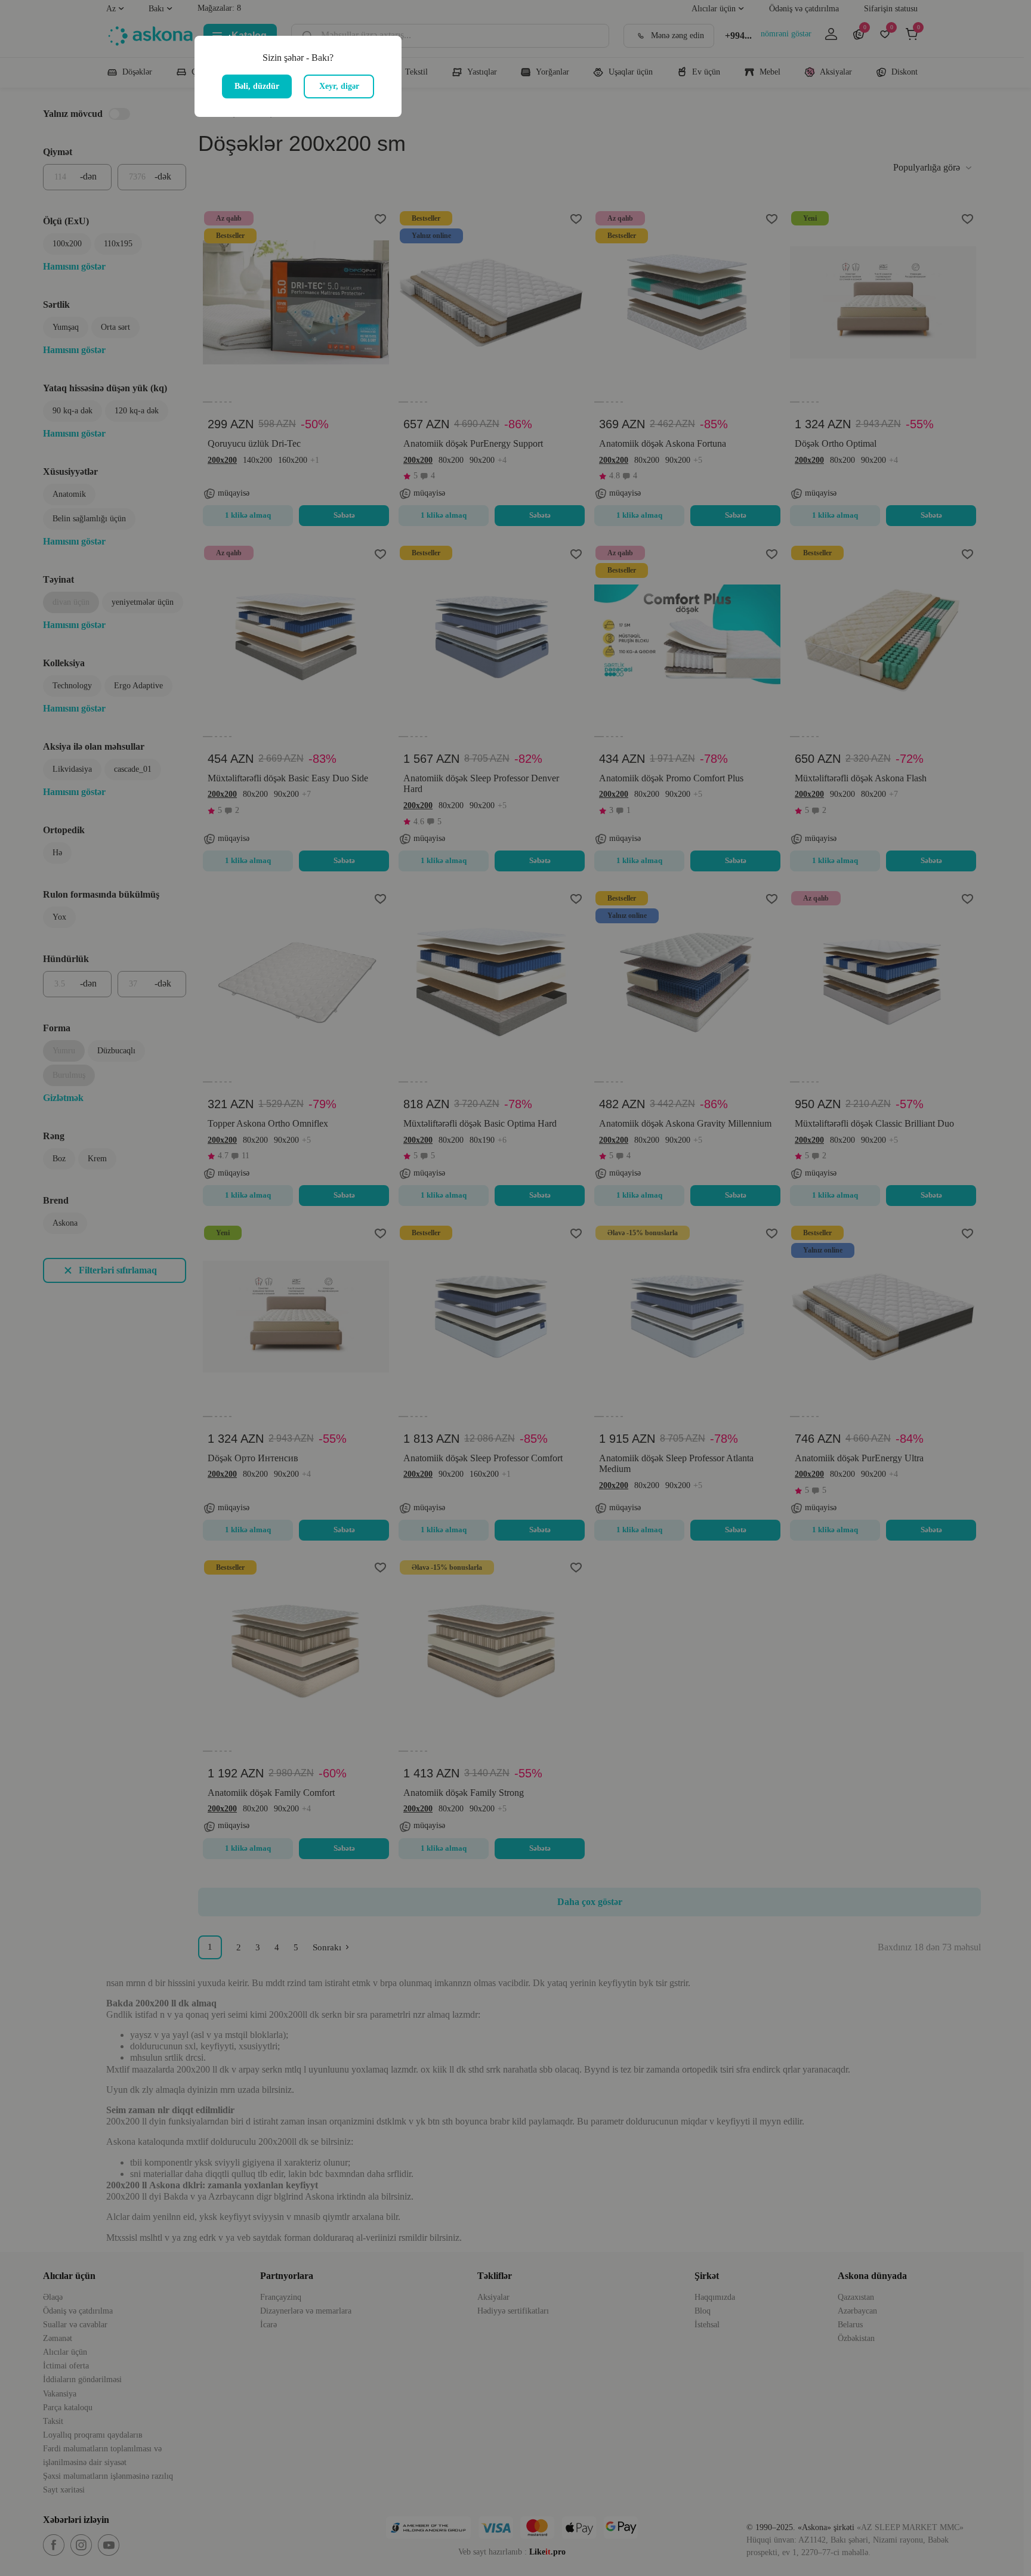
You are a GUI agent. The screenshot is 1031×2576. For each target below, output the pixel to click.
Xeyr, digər (339, 86)
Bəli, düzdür (257, 86)
